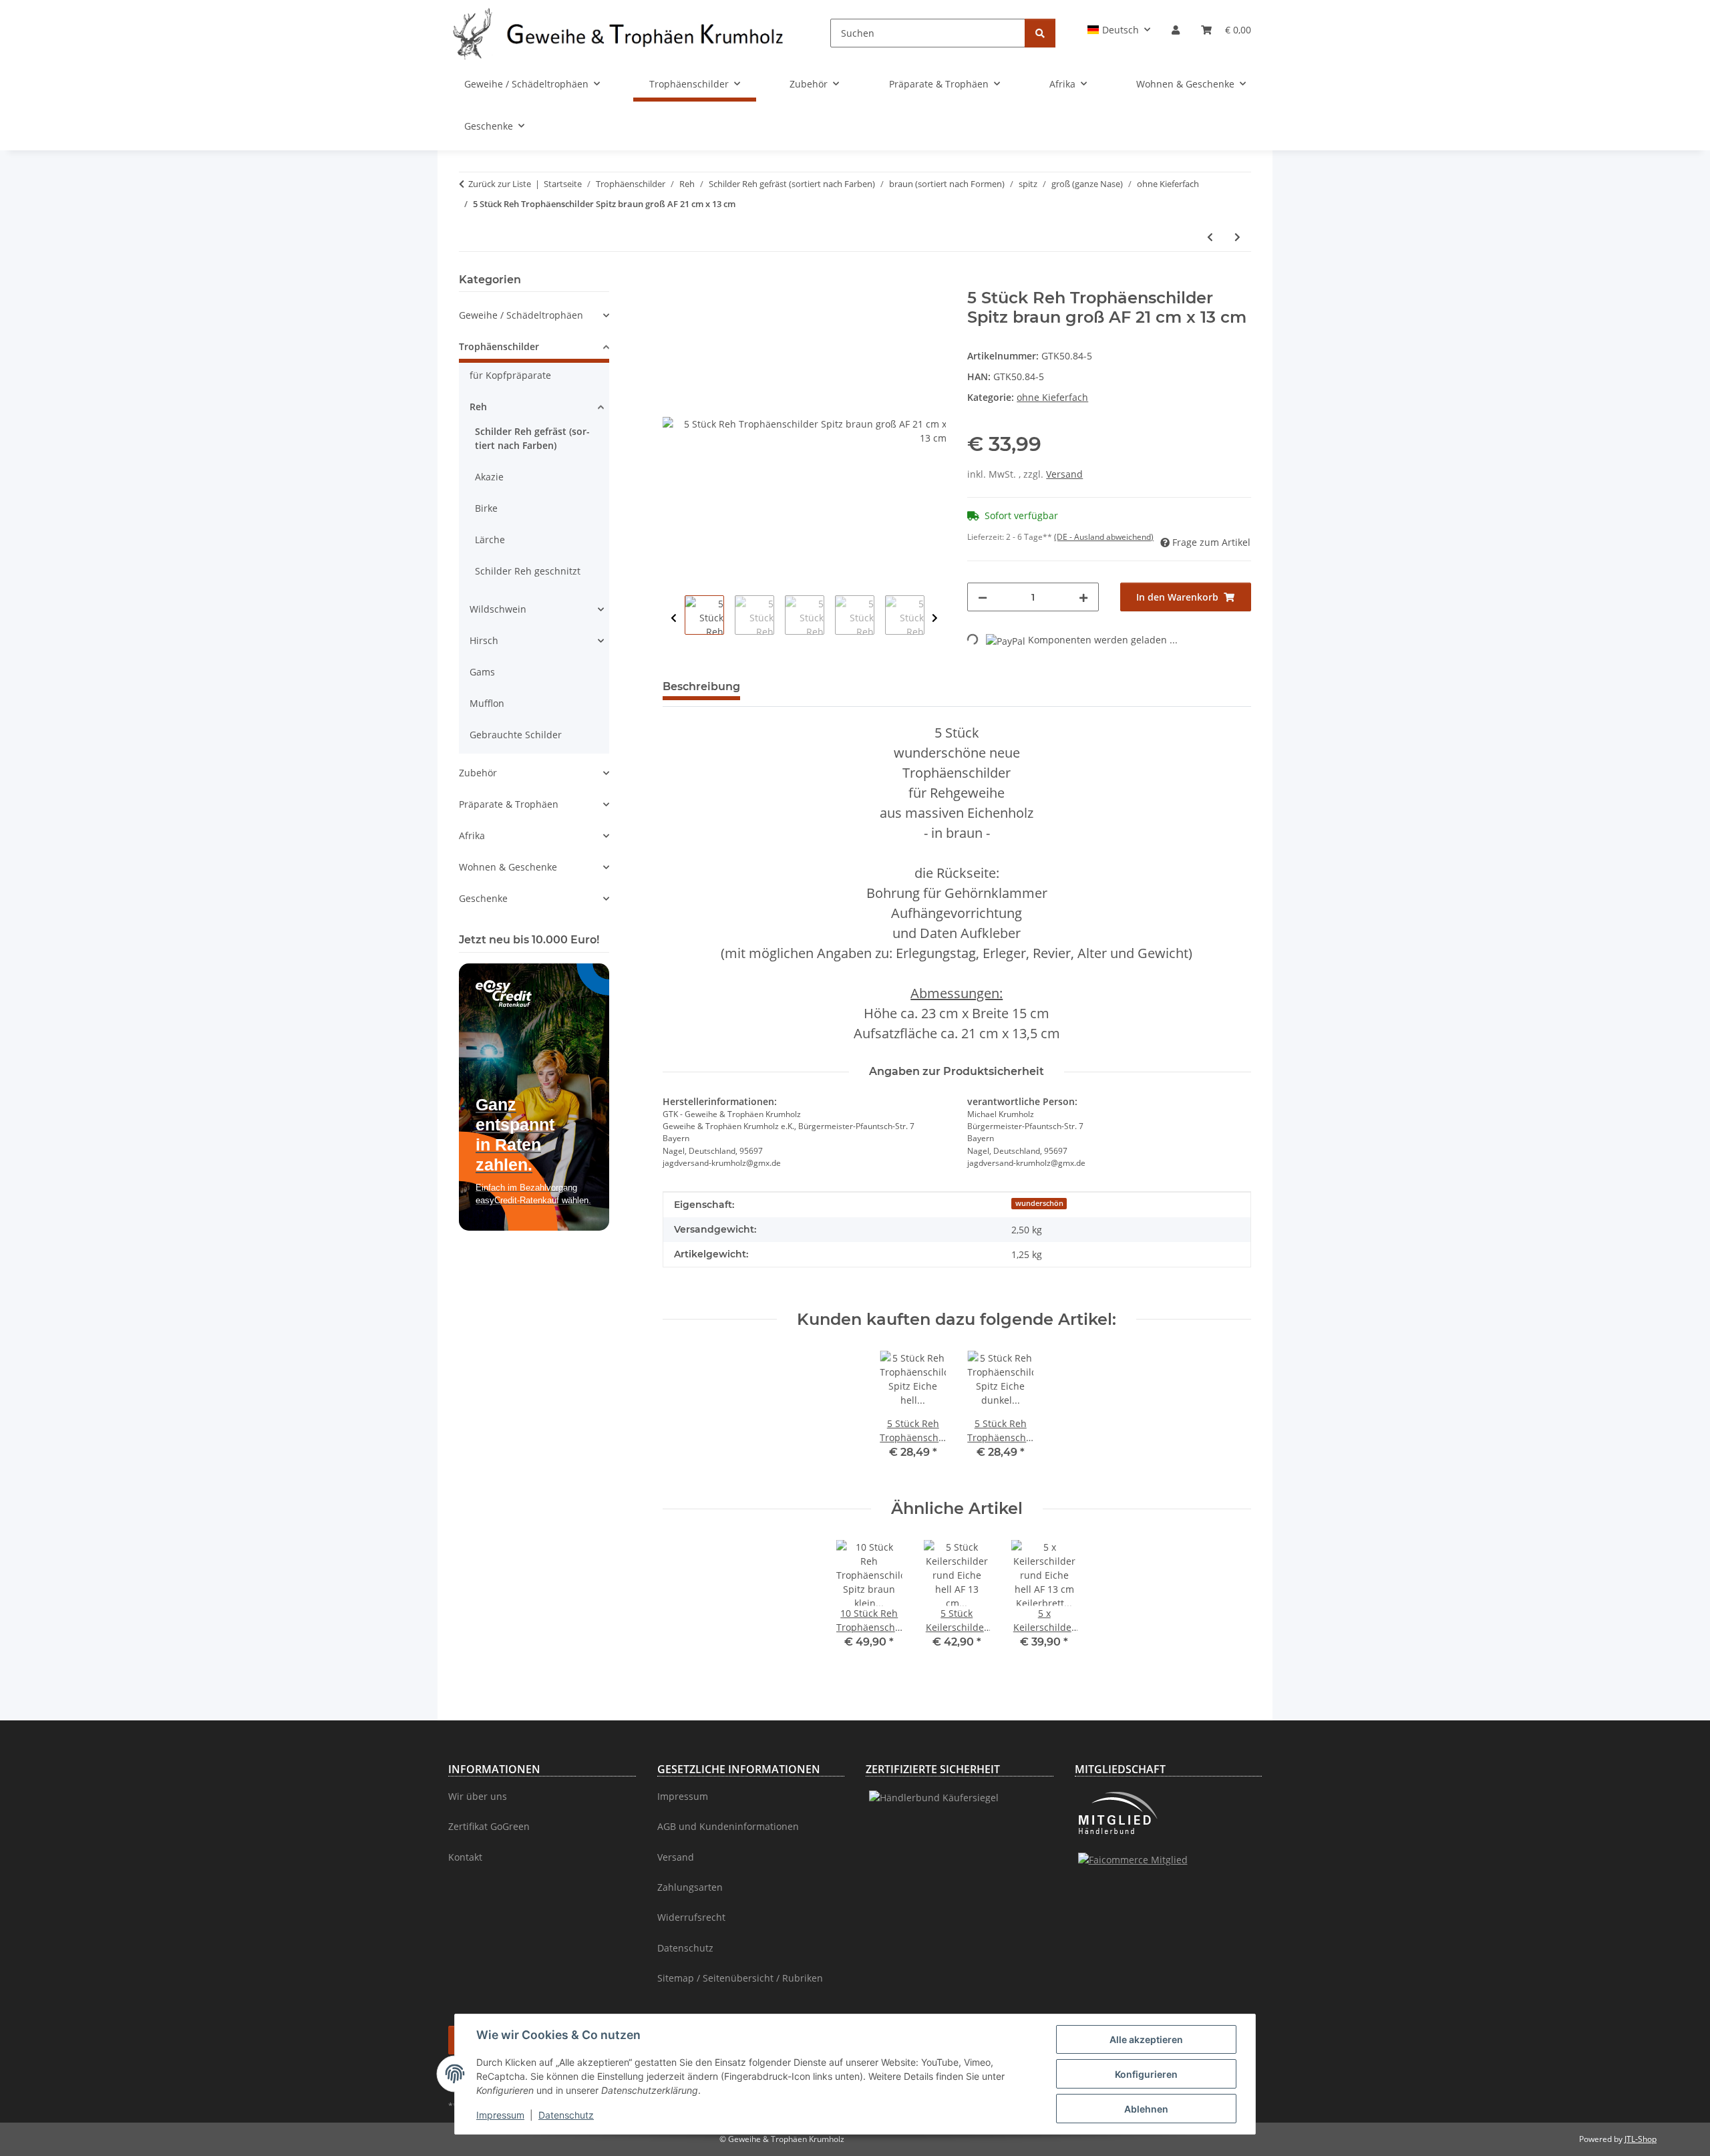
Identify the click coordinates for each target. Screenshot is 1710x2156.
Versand (1064, 474)
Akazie (489, 477)
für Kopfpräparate (510, 375)
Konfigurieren (1146, 2074)
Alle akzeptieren (1146, 2039)
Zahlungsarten (690, 1887)
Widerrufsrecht (691, 1917)
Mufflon (487, 703)
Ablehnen (1146, 2109)
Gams (482, 672)
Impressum (500, 2115)
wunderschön (1039, 1203)
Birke (486, 508)
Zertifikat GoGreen (489, 1826)
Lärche (490, 540)
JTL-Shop (1641, 2139)
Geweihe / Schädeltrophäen (521, 315)
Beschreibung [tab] (701, 686)
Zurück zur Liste (500, 184)
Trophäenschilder (499, 346)
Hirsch (484, 640)
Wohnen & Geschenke (508, 867)
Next (935, 618)
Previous (674, 618)
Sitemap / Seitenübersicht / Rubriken (740, 1978)
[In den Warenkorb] (673, 281)
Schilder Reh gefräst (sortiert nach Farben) (532, 438)
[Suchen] (1040, 33)
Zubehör (478, 773)
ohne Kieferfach (1052, 397)
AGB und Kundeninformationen (728, 1826)
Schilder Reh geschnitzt (528, 571)
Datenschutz (566, 2115)
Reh (478, 407)
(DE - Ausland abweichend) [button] (1104, 537)
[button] (1119, 30)
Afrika (472, 835)
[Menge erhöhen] (1083, 597)
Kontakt (465, 1857)
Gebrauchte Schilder (516, 735)
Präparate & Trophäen (509, 804)
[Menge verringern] (983, 597)
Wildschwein (498, 609)
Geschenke (483, 898)
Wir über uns (478, 1796)
